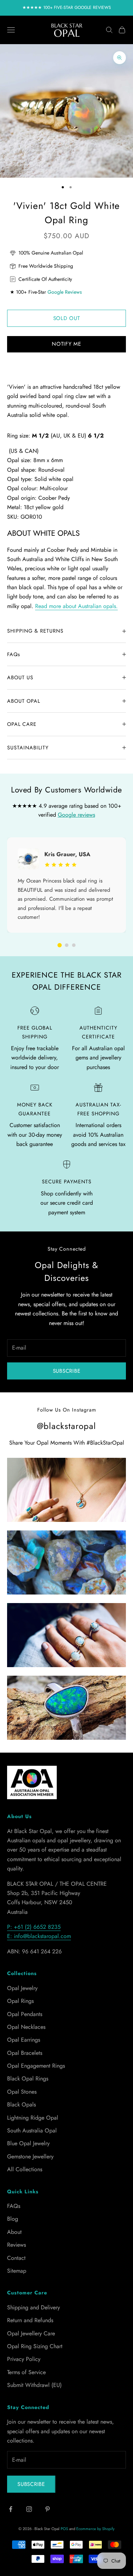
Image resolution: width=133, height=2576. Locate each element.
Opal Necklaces (26, 2027)
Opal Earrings (24, 2040)
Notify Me (66, 344)
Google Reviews (65, 292)
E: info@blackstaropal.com (39, 1936)
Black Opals (21, 2104)
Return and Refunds (30, 2320)
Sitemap (17, 2271)
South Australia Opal (32, 2130)
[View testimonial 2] (67, 945)
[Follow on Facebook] (11, 2509)
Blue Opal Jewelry (28, 2143)
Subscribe (67, 1371)
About (14, 2232)
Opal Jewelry (22, 1988)
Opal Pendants (25, 2014)
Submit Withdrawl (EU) (34, 2385)
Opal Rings (20, 2001)
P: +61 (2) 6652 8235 (34, 1927)
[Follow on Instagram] (29, 2509)
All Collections (25, 2169)
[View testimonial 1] (60, 945)
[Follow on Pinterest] (48, 2509)
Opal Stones (22, 2092)
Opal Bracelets (25, 2053)
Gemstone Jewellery (30, 2156)
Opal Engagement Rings (36, 2066)
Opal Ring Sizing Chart (35, 2346)
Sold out (67, 318)
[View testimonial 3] (74, 945)
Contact (16, 2258)
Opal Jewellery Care (31, 2333)
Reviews (16, 2245)
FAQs (14, 2206)
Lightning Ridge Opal (33, 2118)
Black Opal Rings (28, 2078)
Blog (13, 2219)
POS (64, 2529)
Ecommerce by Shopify (95, 2529)
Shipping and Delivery (34, 2307)
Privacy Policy (24, 2359)
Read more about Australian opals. (76, 606)
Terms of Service (26, 2372)
